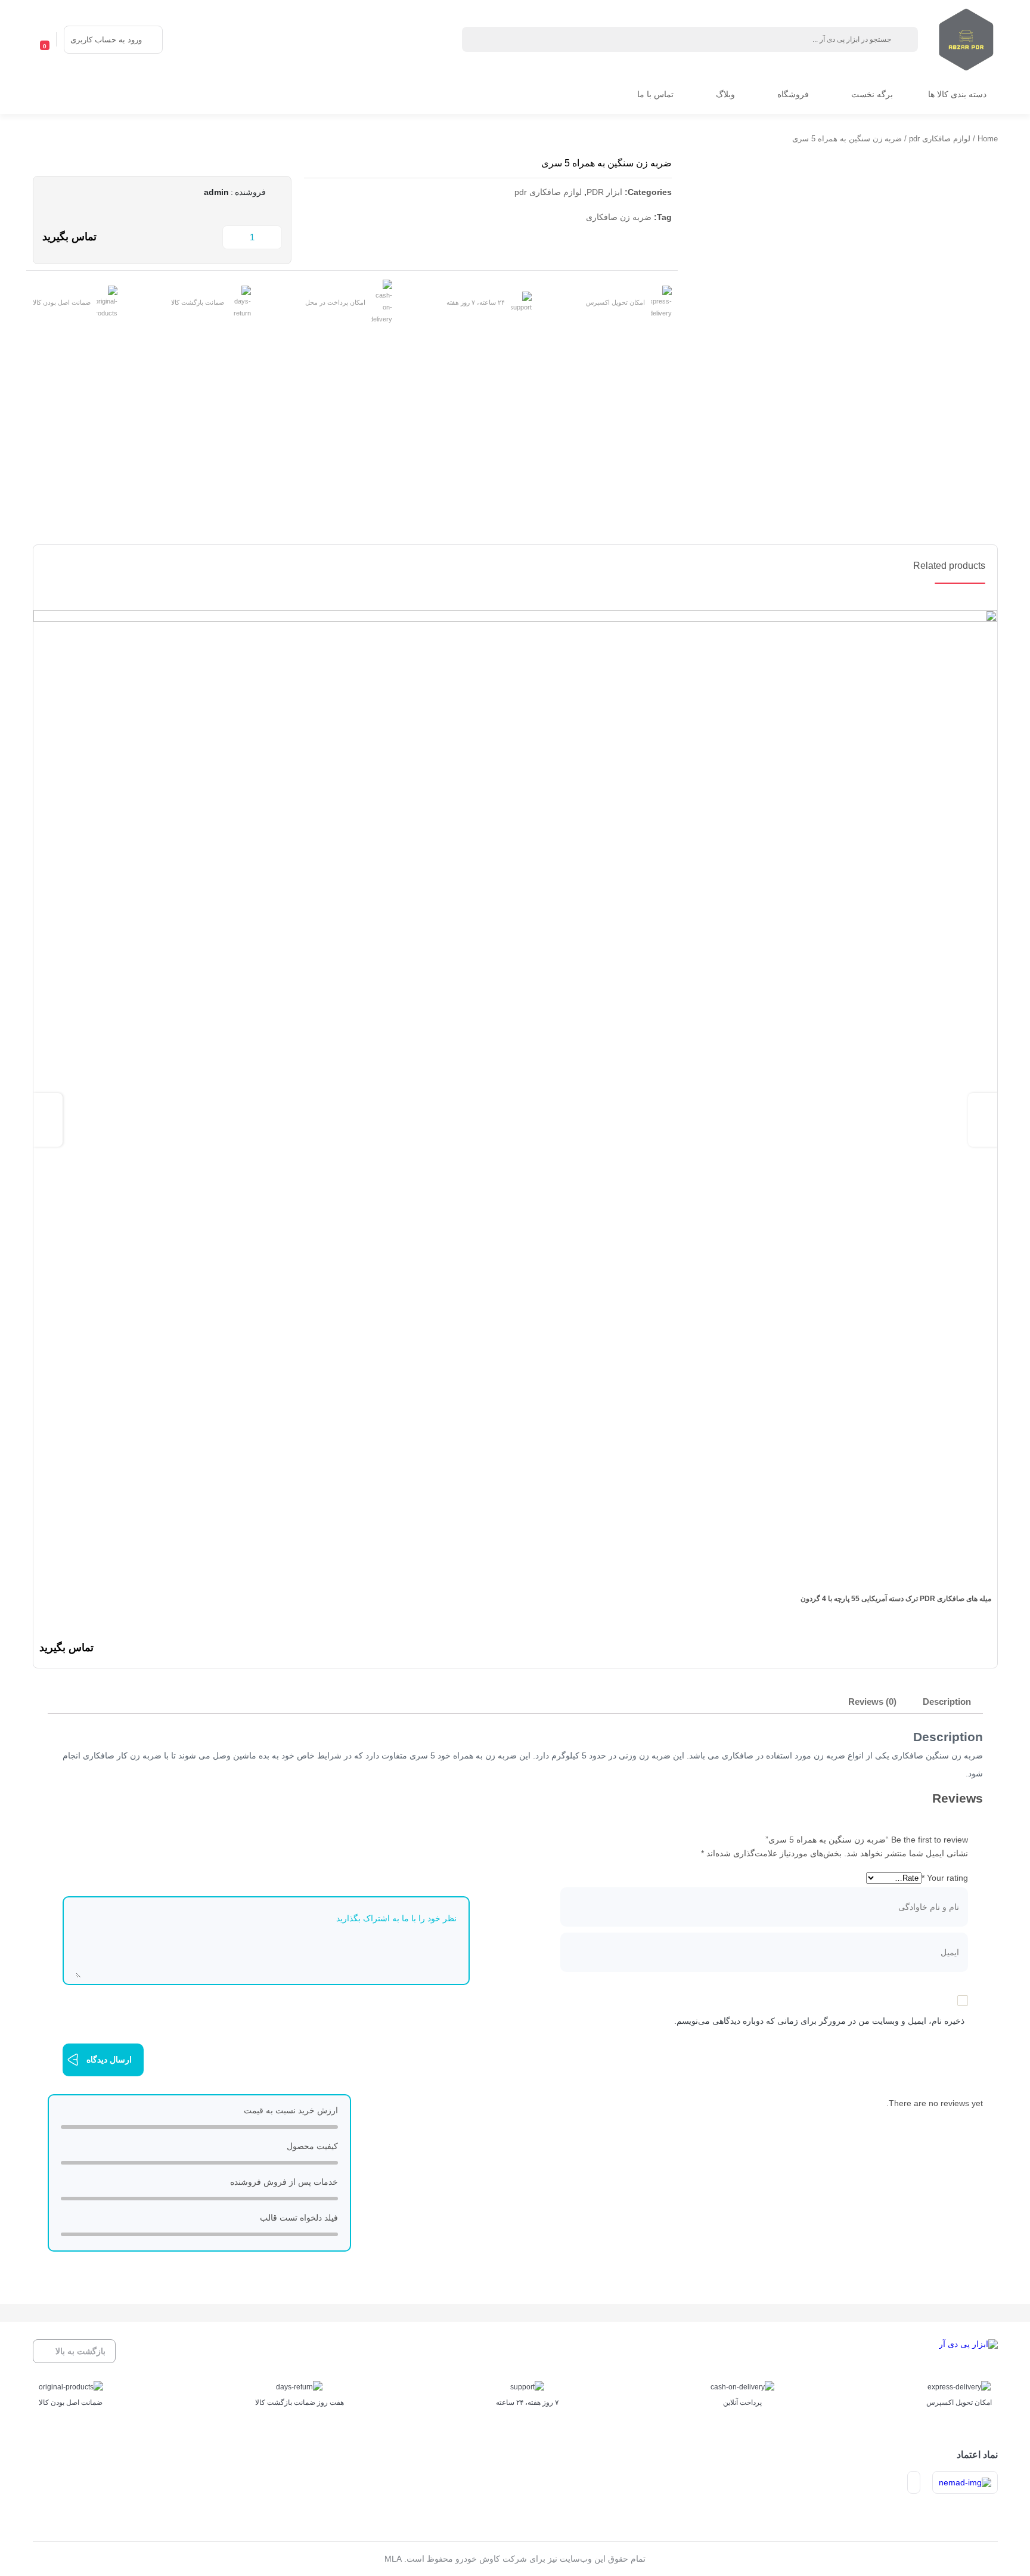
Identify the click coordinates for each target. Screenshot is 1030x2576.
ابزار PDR (604, 192)
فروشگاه (793, 94)
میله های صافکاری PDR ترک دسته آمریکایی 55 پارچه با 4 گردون (896, 1599)
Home (988, 139)
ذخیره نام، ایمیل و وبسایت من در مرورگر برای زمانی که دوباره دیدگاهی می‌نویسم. (819, 2021)
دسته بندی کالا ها (957, 94)
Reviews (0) (872, 1702)
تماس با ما (655, 94)
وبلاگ (725, 94)
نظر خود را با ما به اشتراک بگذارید (396, 1918)
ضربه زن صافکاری (619, 217)
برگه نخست (872, 94)
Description (947, 1702)
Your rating (945, 1878)
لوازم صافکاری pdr (940, 139)
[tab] (947, 1703)
